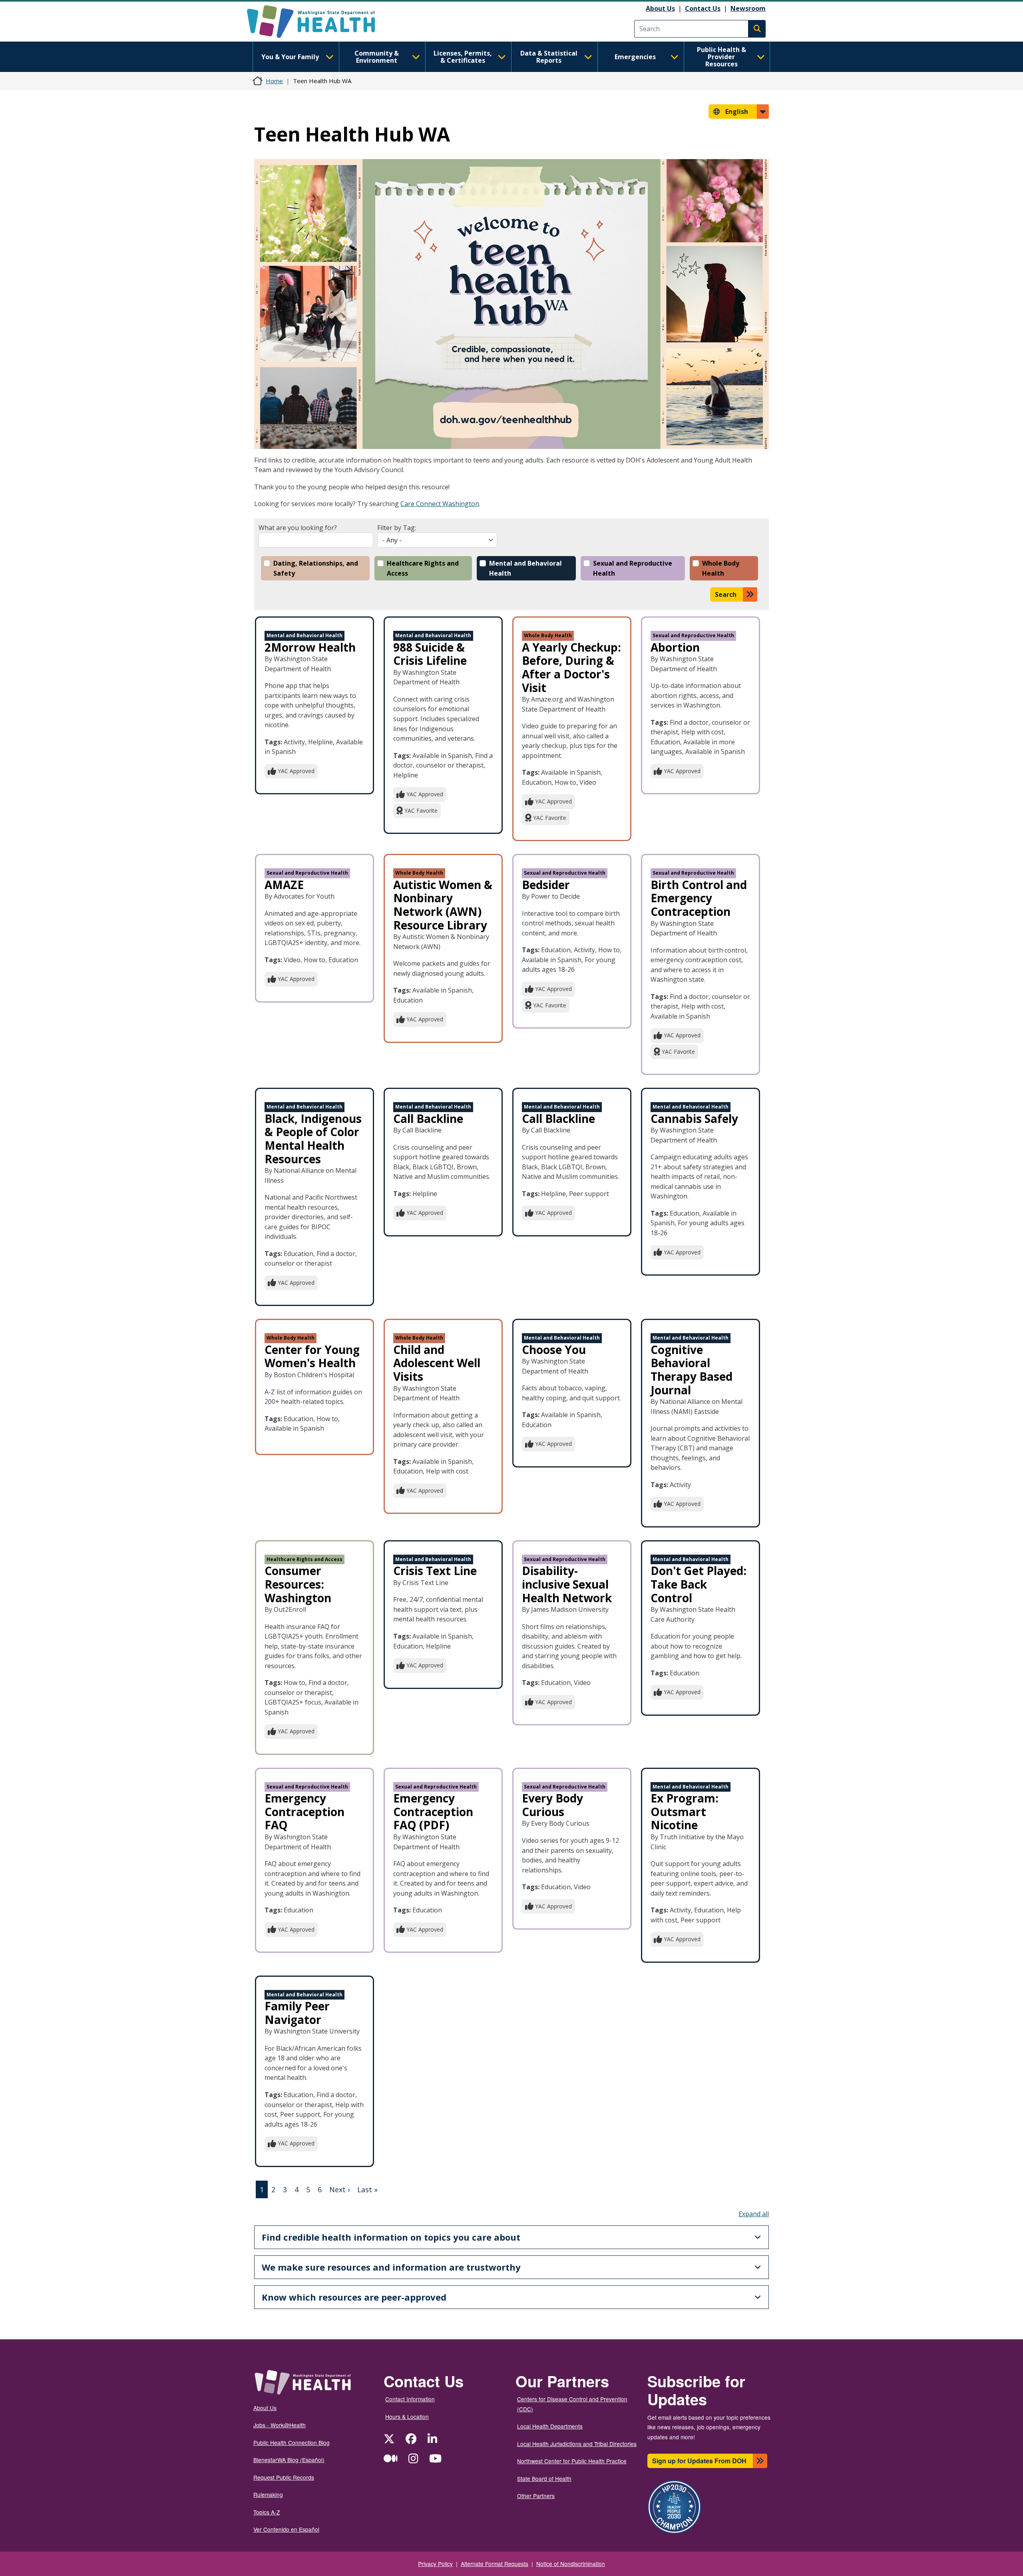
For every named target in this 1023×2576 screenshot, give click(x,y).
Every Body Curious (552, 1805)
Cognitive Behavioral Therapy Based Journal (692, 1370)
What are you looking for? (298, 528)
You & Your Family (290, 57)
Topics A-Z (267, 2512)
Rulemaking (268, 2494)
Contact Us (703, 8)
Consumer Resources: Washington (298, 1584)
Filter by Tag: (397, 528)
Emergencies (635, 57)
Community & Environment (377, 57)
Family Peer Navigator (297, 2013)
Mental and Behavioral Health (525, 568)
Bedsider (546, 885)
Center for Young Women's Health (312, 1356)
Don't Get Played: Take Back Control (699, 1584)
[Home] (318, 22)
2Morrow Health (310, 647)
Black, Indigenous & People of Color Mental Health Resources (313, 1139)
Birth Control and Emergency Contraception (699, 898)
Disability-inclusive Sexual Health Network (567, 1584)
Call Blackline (558, 1119)
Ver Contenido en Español (286, 2529)
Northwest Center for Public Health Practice (572, 2461)
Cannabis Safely (694, 1119)
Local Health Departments (550, 2426)
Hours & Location (407, 2416)
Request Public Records (284, 2477)
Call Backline (428, 1119)
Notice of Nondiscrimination (571, 2564)
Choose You (554, 1350)
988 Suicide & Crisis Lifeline (430, 654)
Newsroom (748, 8)
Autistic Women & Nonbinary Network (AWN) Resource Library (443, 905)
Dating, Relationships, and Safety (316, 568)
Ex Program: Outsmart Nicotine (685, 1811)
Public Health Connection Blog (292, 2442)
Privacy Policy (435, 2564)
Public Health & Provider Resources (721, 57)
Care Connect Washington (440, 504)
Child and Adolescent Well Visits (437, 1363)
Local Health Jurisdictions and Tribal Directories (577, 2444)
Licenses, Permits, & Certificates (463, 57)
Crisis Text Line (435, 1571)
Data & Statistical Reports (549, 57)
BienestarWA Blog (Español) (289, 2460)
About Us (660, 8)
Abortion (675, 647)
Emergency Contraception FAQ (305, 1811)
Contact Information (410, 2399)
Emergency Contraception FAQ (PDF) (433, 1811)
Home (274, 81)
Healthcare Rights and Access (423, 568)
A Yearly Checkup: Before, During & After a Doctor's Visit (571, 667)
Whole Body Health (721, 568)
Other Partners (536, 2496)
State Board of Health (544, 2478)
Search (726, 594)
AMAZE (284, 885)
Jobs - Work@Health (280, 2425)
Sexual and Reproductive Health (633, 568)
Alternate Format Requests (495, 2564)
